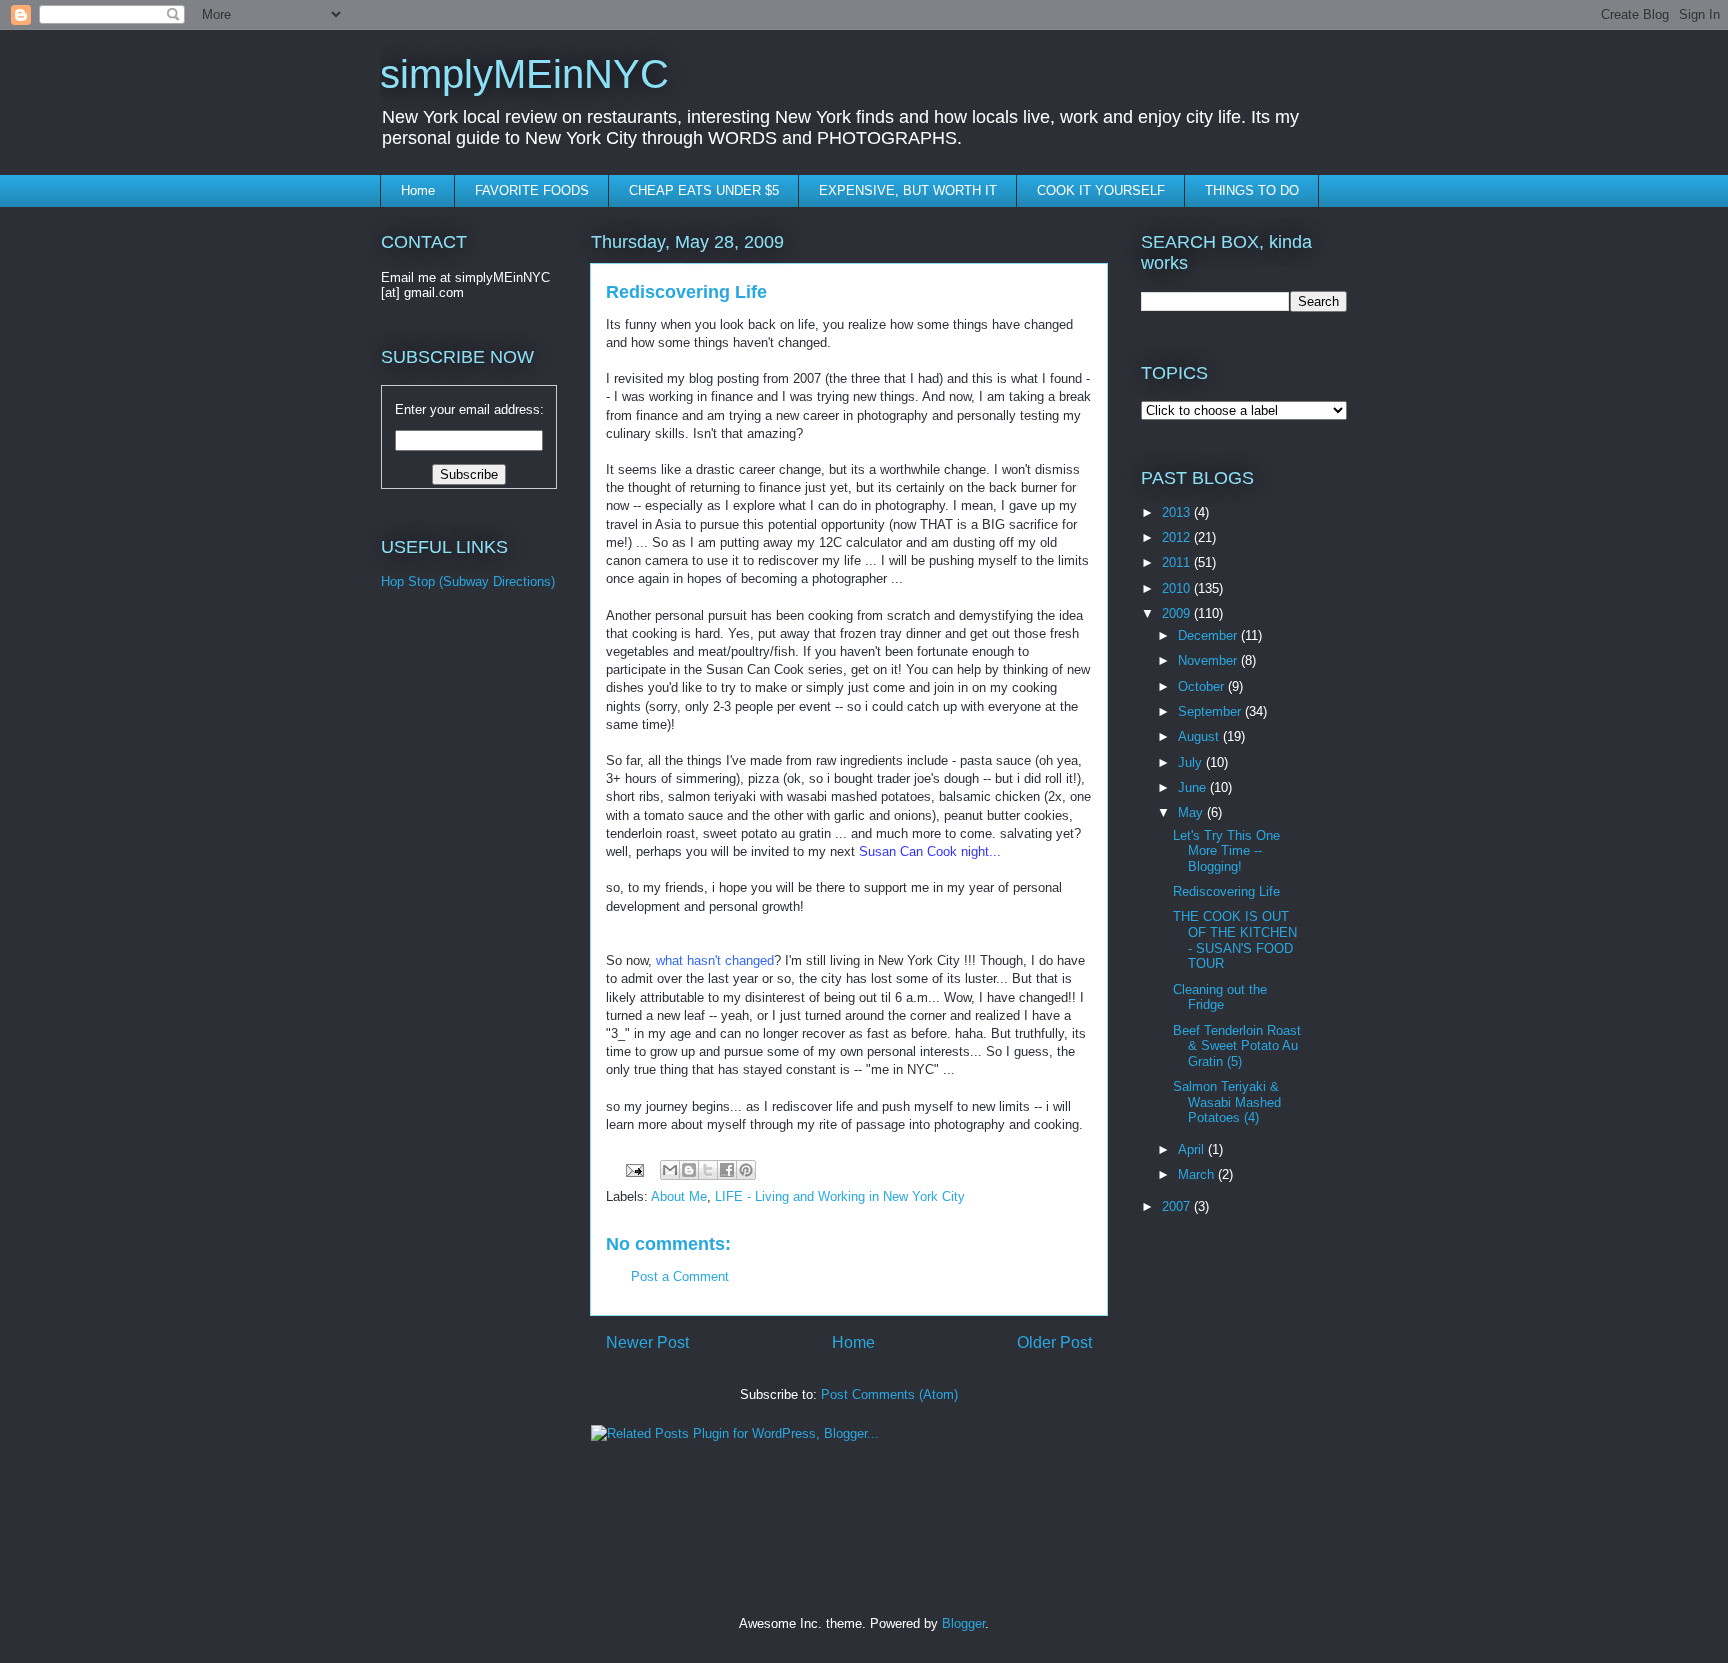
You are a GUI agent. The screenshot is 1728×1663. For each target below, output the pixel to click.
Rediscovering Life (1226, 891)
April (1193, 1149)
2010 (1178, 588)
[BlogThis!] (689, 1170)
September (1211, 711)
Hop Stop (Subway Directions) (468, 581)
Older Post (1054, 1342)
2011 (1178, 562)
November (1209, 660)
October (1203, 686)
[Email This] (670, 1170)
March (1198, 1174)
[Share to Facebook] (727, 1170)
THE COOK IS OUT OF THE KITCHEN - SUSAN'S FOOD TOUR (1235, 940)
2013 (1178, 512)
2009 (1178, 613)
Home (418, 190)
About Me (679, 1196)
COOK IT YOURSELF (1101, 190)
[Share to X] (708, 1170)
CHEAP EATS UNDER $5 (704, 190)
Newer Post (647, 1342)
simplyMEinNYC (524, 74)
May (1192, 812)
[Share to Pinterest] (746, 1170)
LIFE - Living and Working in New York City (840, 1196)
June (1194, 787)
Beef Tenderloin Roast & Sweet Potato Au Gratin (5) (1237, 1046)
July (1192, 762)
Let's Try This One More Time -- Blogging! (1226, 851)
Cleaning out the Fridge (1220, 997)
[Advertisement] (461, 940)
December (1209, 635)
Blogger (963, 1623)
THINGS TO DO (1252, 190)
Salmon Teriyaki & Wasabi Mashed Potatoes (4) (1227, 1102)
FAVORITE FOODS (532, 190)
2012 (1178, 537)
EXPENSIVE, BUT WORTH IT (908, 190)
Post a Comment (680, 1276)
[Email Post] (633, 1169)
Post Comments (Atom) (889, 1394)
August (1200, 736)
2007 (1178, 1206)
